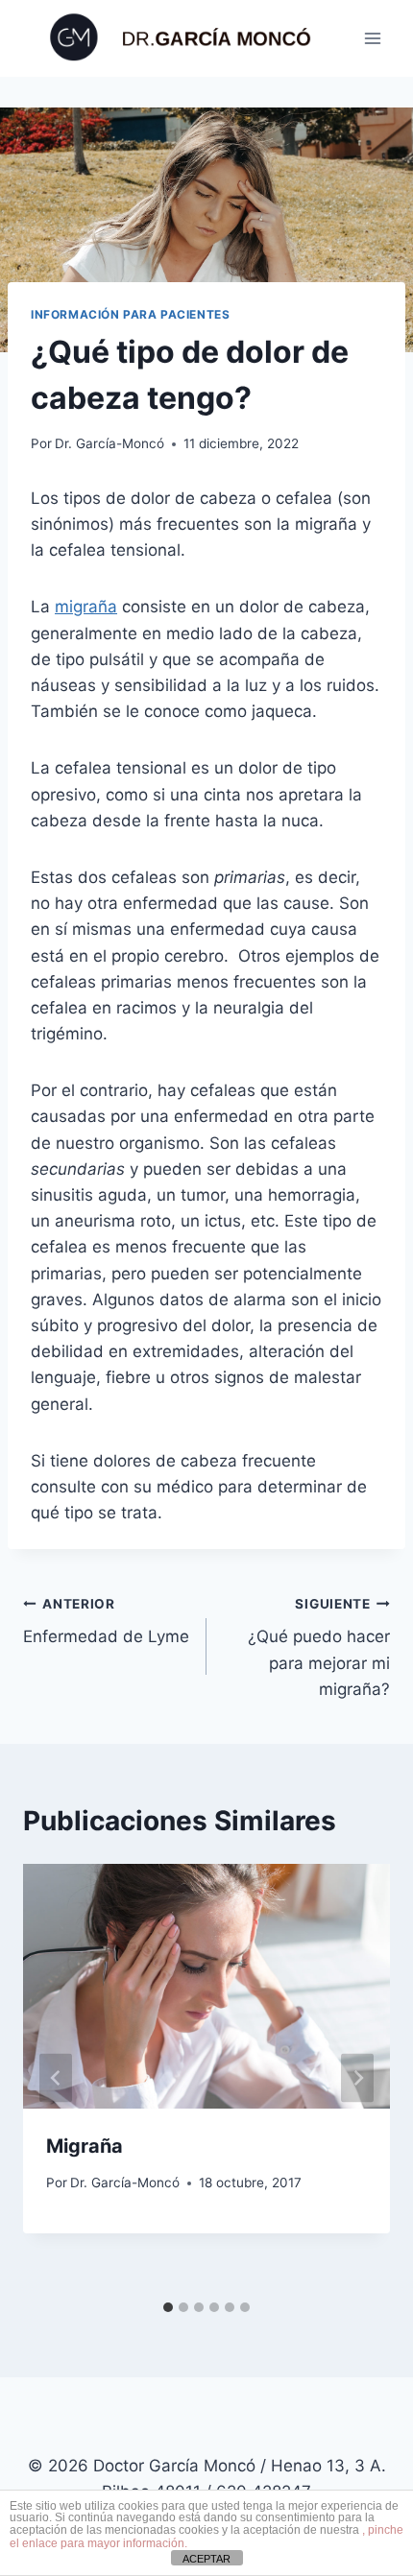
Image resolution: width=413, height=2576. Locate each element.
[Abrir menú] (372, 38)
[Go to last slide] (56, 2077)
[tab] (168, 2307)
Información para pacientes (130, 314)
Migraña (85, 2146)
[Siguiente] (357, 2077)
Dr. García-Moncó (109, 443)
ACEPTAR (206, 2559)
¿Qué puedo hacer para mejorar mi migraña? (319, 1647)
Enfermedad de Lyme (106, 1622)
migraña (86, 607)
